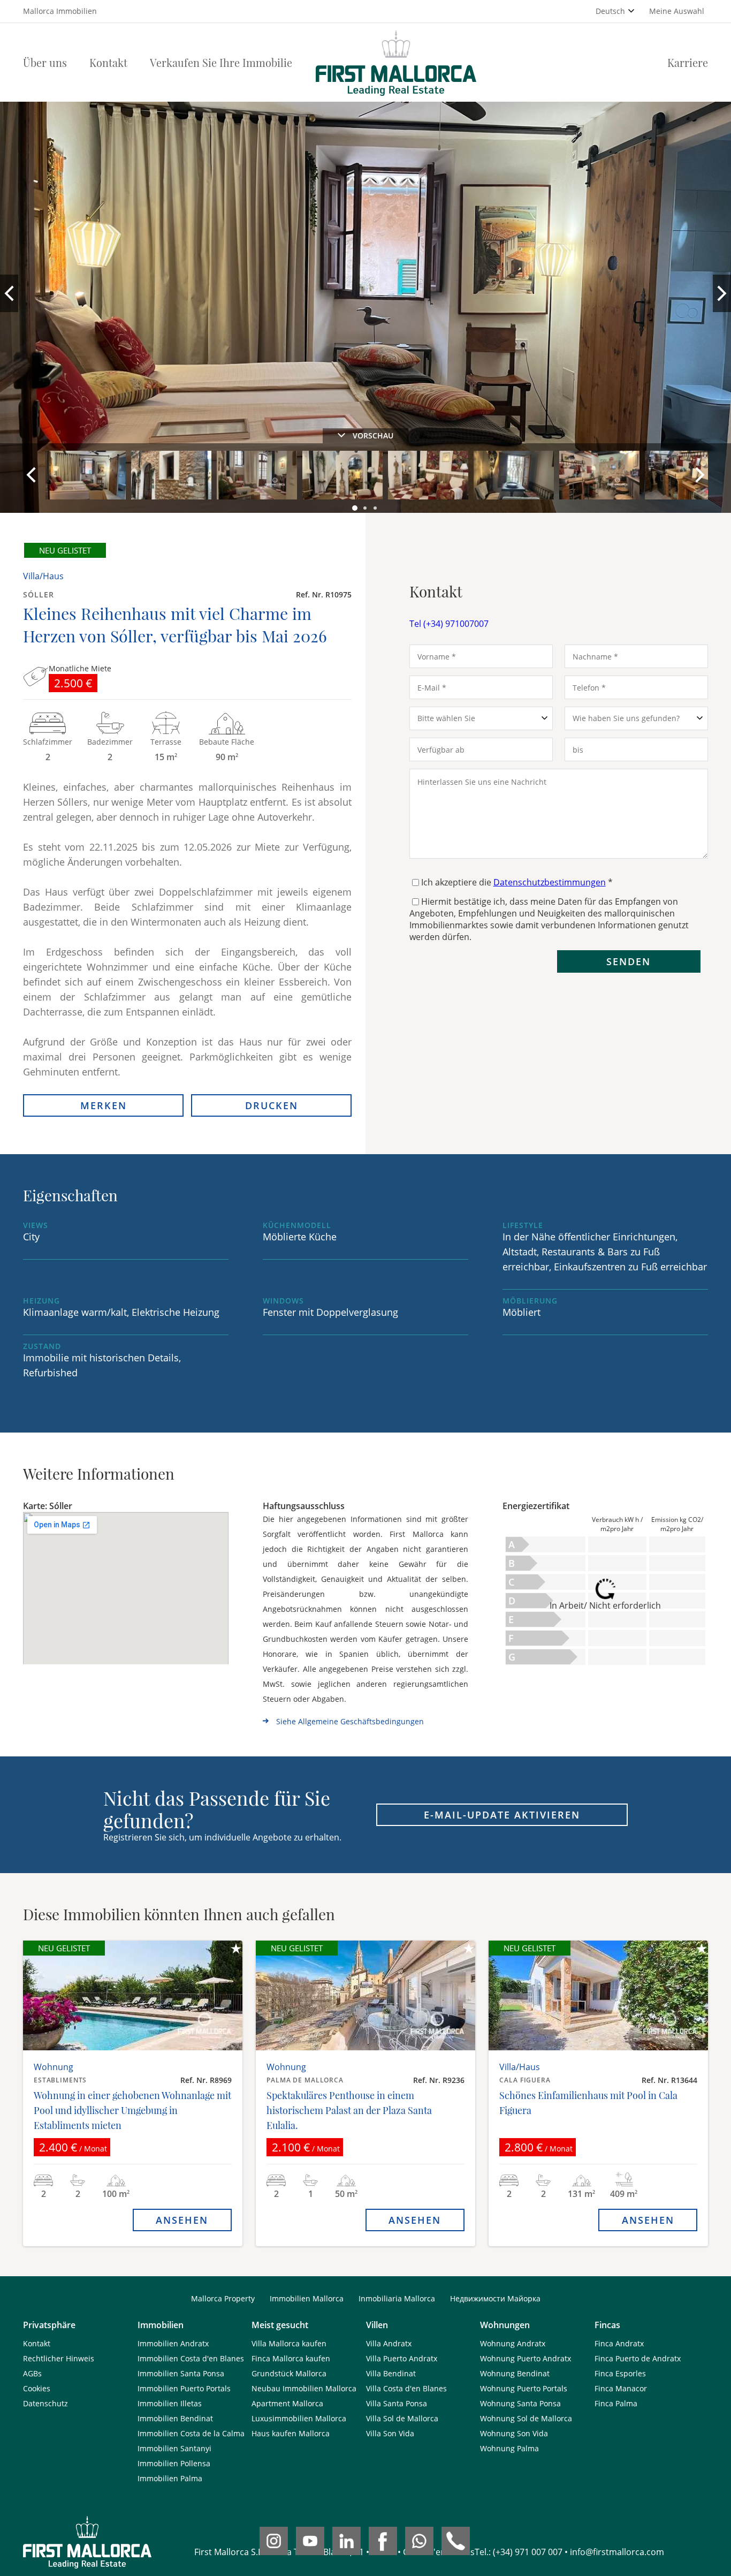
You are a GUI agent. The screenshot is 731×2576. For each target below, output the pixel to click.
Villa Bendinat (391, 2373)
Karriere (688, 62)
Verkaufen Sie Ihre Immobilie (221, 62)
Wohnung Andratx (513, 2343)
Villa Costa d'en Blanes (406, 2388)
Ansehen (182, 2220)
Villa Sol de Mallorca (402, 2418)
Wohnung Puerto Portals (524, 2388)
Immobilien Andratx (173, 2343)
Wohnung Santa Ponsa (520, 2403)
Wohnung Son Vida (514, 2433)
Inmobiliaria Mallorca (397, 2298)
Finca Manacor (621, 2388)
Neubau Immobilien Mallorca (304, 2388)
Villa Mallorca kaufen (289, 2343)
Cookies (37, 2388)
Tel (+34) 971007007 (449, 624)
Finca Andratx (619, 2343)
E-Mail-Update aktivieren (502, 1815)
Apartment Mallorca (287, 2403)
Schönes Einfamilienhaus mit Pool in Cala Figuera (588, 2103)
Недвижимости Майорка (495, 2298)
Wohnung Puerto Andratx (526, 2358)
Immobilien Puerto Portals (184, 2388)
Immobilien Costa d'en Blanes (191, 2358)
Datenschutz (45, 2403)
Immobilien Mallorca (307, 2298)
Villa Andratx (389, 2343)
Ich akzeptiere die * (517, 882)
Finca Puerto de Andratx (638, 2358)
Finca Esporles (620, 2373)
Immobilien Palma (170, 2478)
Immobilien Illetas (170, 2403)
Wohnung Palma (509, 2448)
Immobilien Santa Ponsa (181, 2373)
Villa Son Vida (390, 2433)
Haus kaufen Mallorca (291, 2433)
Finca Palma (616, 2403)
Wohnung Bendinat (515, 2373)
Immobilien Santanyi (174, 2448)
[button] (355, 509)
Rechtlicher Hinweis (59, 2358)
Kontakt (108, 62)
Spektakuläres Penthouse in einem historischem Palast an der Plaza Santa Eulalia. (349, 2110)
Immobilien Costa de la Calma (191, 2433)
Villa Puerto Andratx (402, 2358)
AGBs (32, 2373)
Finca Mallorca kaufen (291, 2358)
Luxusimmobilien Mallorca (299, 2418)
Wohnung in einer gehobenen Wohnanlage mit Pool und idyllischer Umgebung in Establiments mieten (132, 2110)
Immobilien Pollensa (174, 2463)
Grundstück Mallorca (289, 2373)
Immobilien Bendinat (175, 2418)
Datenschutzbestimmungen (550, 882)
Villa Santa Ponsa (397, 2403)
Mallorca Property (223, 2298)
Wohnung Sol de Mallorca (526, 2418)
